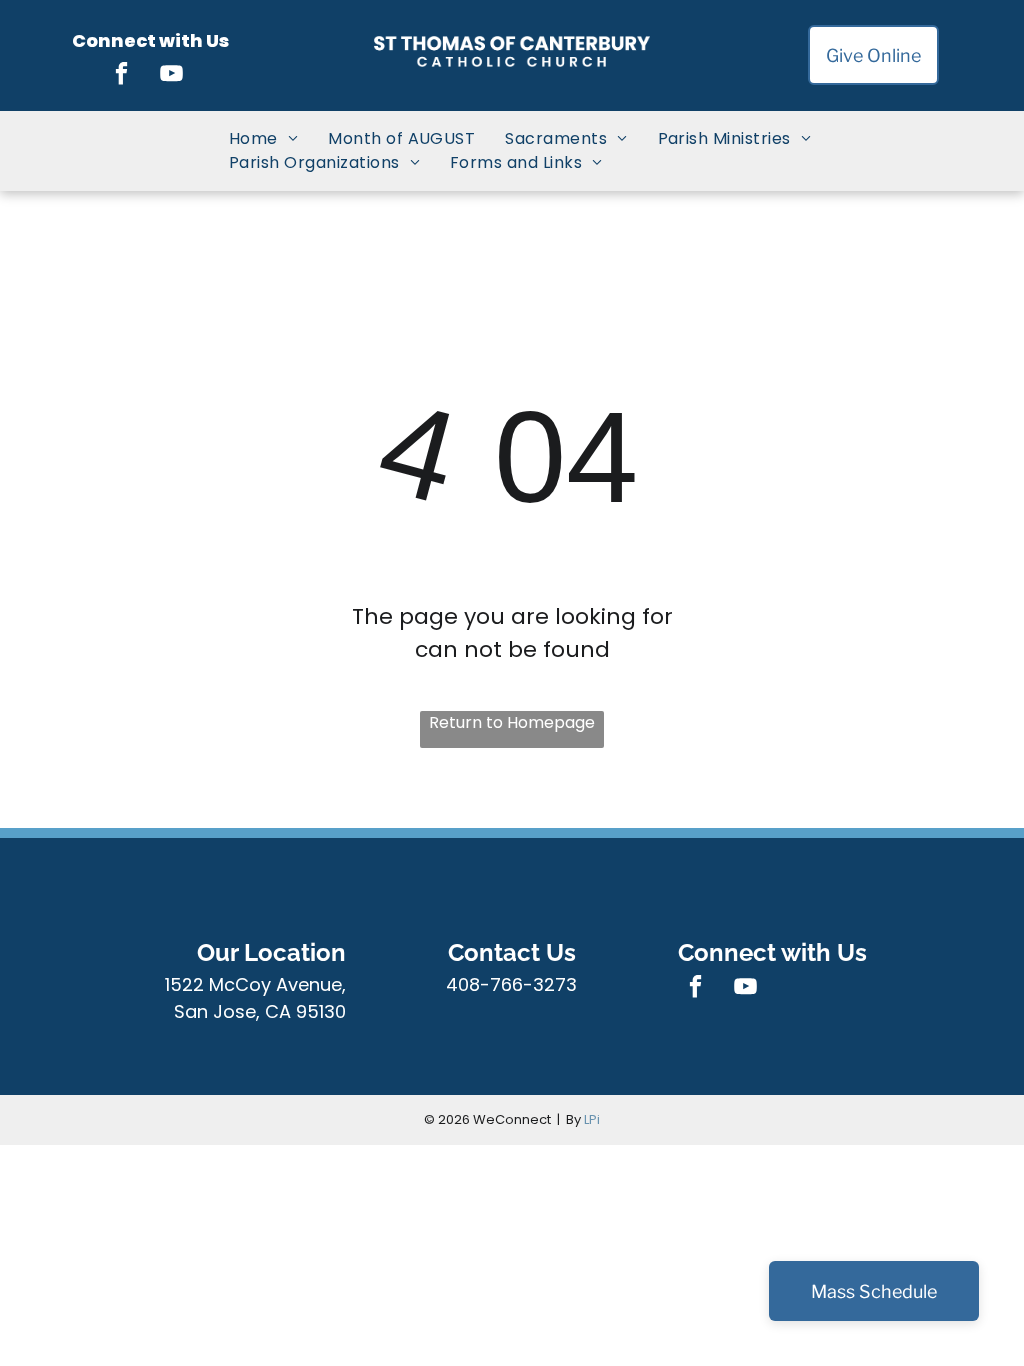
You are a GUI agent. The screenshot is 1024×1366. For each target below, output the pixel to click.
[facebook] (122, 76)
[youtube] (172, 76)
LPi (592, 1119)
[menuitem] (263, 139)
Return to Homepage (512, 722)
